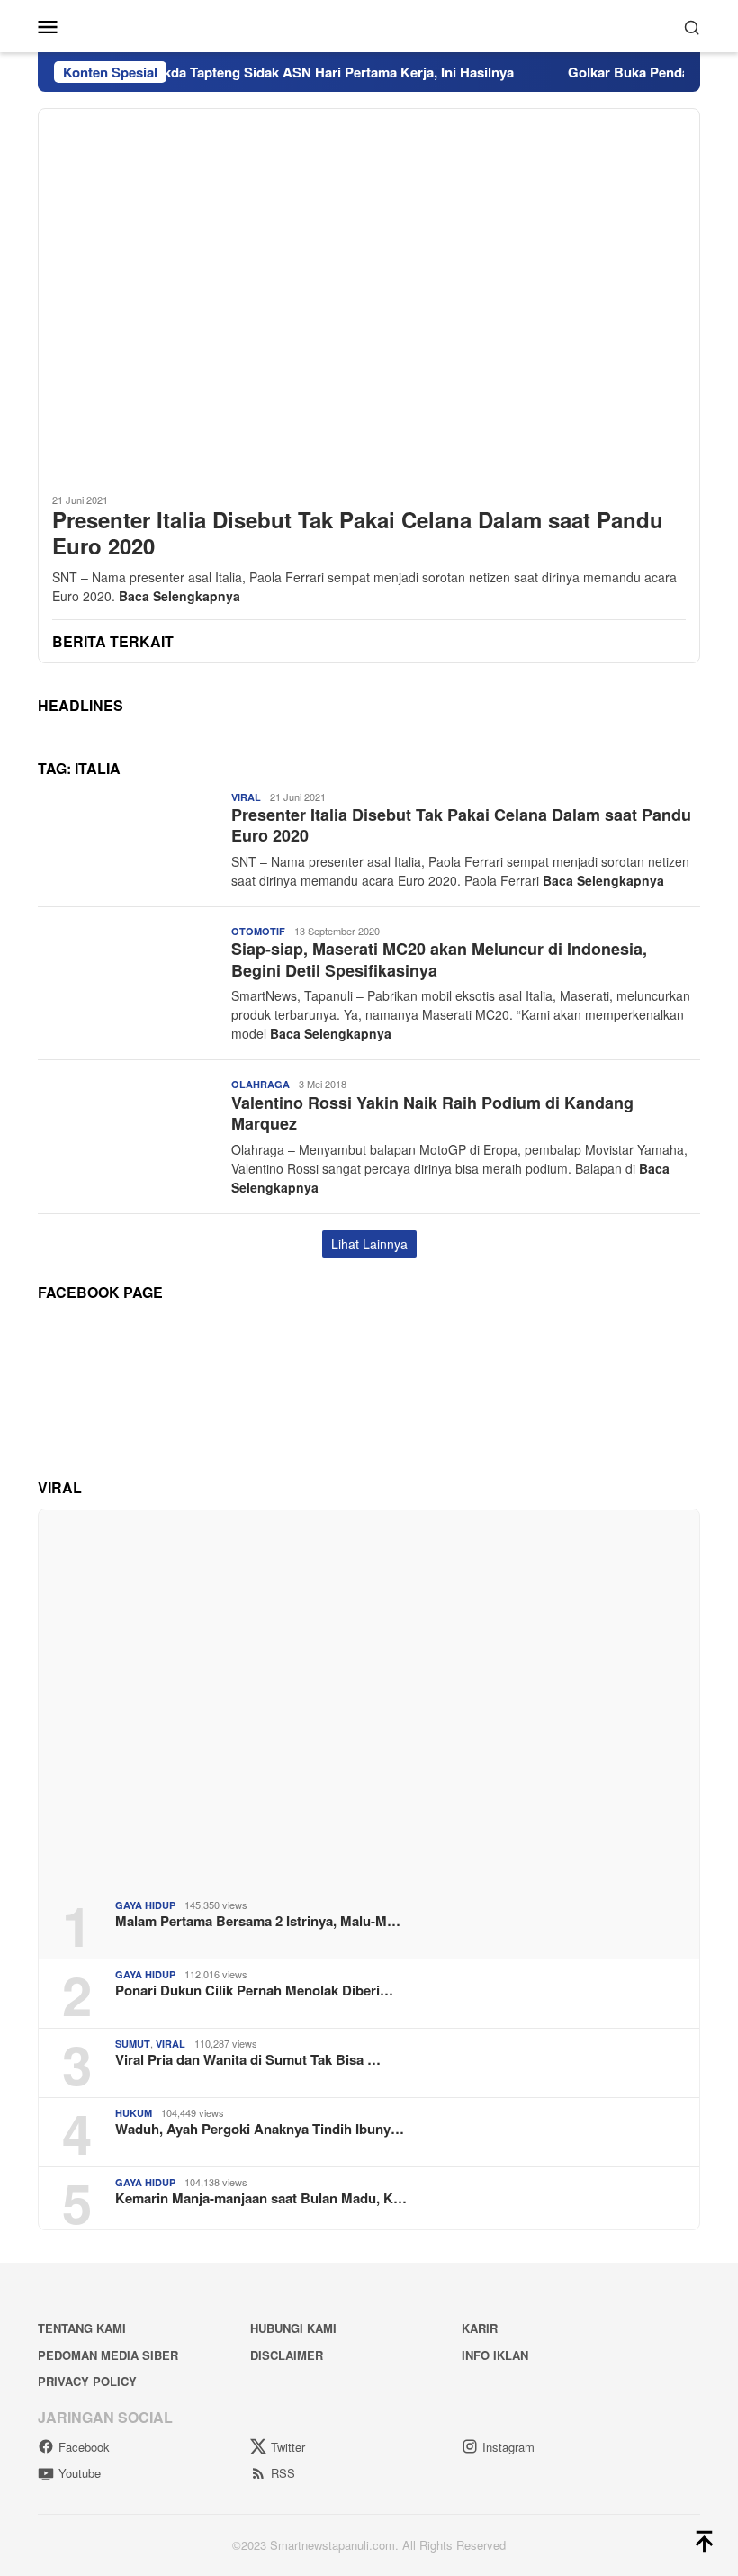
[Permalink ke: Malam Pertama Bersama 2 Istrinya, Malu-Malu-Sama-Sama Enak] (369, 1697)
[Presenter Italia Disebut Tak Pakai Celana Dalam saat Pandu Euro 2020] (369, 293)
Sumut (133, 2044)
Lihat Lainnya (369, 1244)
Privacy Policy (87, 2381)
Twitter (288, 2447)
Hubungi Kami (293, 2328)
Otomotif (258, 931)
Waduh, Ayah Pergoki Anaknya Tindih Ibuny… (260, 2129)
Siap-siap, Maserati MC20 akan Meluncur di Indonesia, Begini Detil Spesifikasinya (439, 959)
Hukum (134, 2113)
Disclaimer (287, 2355)
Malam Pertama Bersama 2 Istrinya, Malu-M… (258, 1921)
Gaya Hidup (145, 1905)
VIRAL (246, 797)
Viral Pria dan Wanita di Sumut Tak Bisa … (248, 2059)
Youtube (80, 2473)
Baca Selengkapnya (180, 596)
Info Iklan (495, 2355)
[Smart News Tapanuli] (369, 24)
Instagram (508, 2447)
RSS (283, 2473)
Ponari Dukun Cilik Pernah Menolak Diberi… (254, 1990)
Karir (480, 2328)
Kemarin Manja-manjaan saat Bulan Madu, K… (261, 2198)
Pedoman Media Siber (108, 2355)
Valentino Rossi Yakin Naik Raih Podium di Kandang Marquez (432, 1113)
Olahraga (261, 1084)
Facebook (84, 2447)
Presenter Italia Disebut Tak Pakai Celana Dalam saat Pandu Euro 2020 (358, 533)
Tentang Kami (82, 2328)
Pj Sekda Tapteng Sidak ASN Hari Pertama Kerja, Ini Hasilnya (297, 72)
